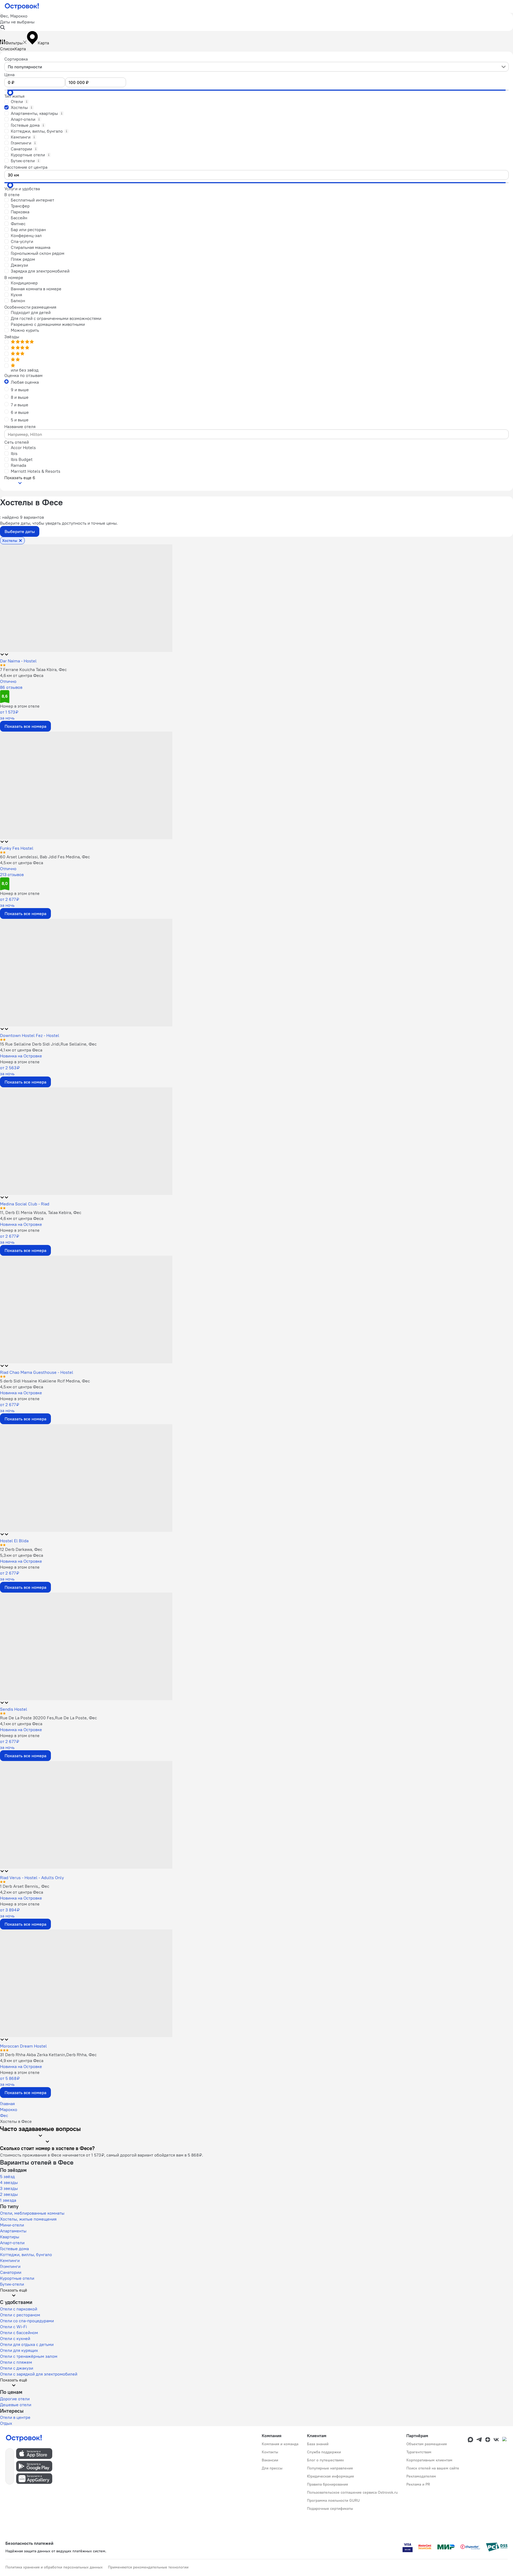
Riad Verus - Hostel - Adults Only (32, 1878)
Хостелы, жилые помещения (28, 2219)
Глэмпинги (10, 2266)
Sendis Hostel (14, 1709)
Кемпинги (10, 2260)
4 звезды (9, 2182)
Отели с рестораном (20, 2315)
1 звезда (8, 2200)
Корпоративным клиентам (429, 2460)
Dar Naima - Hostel (18, 661)
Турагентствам (419, 2452)
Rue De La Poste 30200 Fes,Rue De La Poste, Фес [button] (48, 1718)
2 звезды (9, 2194)
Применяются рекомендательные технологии (148, 2567)
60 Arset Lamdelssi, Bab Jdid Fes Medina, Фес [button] (45, 857)
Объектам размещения (427, 2444)
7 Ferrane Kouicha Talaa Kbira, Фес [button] (33, 669)
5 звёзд (7, 2176)
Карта (20, 49)
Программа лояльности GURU (333, 2500)
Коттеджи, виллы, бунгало (26, 2254)
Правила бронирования (327, 2484)
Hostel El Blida (14, 1541)
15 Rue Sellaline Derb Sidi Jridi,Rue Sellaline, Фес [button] (48, 1044)
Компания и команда (280, 2444)
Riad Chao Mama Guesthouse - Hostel (37, 1372)
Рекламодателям (421, 2476)
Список (7, 49)
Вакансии (270, 2460)
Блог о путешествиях (325, 2460)
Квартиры (10, 2237)
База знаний (318, 2444)
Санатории (11, 2272)
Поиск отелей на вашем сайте (433, 2468)
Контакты (270, 2452)
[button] (256, 22)
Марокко (9, 2109)
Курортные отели (17, 2278)
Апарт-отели (12, 2243)
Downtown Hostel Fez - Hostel (30, 1035)
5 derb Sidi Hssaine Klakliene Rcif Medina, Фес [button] (45, 1381)
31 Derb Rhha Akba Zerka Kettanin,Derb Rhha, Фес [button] (48, 2055)
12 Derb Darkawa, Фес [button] (21, 1549)
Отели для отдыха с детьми (27, 2344)
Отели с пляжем (16, 2362)
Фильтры (14, 43)
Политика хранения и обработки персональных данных (54, 2567)
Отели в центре (15, 2417)
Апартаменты (13, 2231)
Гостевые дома (14, 2249)
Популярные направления (330, 2468)
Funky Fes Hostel (17, 848)
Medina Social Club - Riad (25, 1204)
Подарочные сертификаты (330, 2508)
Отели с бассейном (19, 2332)
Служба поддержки (324, 2452)
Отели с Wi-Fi (13, 2327)
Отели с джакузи (17, 2368)
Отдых (6, 2423)
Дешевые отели (16, 2405)
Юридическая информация (330, 2476)
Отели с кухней (15, 2338)
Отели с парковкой (19, 2309)
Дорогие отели (15, 2399)
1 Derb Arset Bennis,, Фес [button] (25, 1886)
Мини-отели (12, 2225)
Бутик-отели (12, 2284)
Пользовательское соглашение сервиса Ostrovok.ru (352, 2492)
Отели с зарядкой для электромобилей (39, 2374)
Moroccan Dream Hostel (23, 2046)
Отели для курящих (19, 2350)
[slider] (10, 93)
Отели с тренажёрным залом (29, 2356)
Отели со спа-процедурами (27, 2321)
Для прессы (272, 2468)
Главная (7, 2104)
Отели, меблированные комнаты (32, 2213)
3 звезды (9, 2188)
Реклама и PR (418, 2484)
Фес (4, 2115)
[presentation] (256, 67)
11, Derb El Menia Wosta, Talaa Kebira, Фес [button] (41, 1212)
